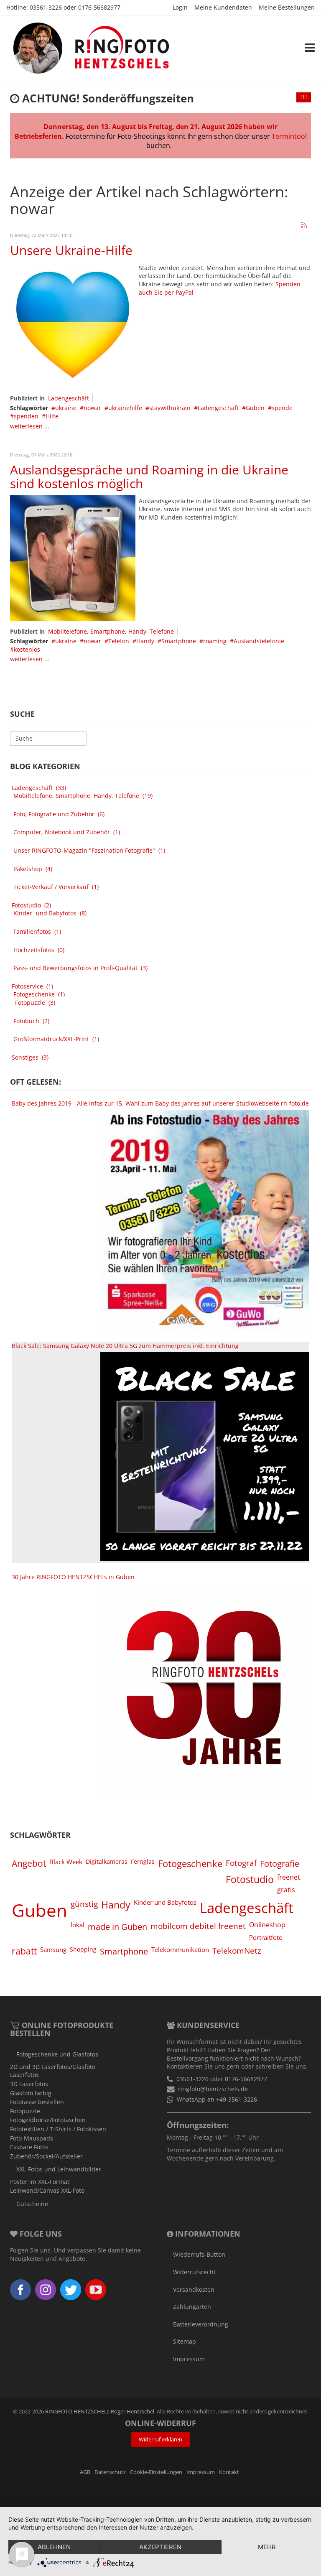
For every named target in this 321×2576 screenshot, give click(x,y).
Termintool (289, 136)
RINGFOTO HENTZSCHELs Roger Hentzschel (100, 2412)
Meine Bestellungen (287, 7)
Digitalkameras (107, 1861)
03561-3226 (46, 7)
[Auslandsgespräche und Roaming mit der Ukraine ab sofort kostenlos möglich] (73, 557)
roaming (215, 641)
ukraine (66, 408)
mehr (267, 2547)
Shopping (83, 1949)
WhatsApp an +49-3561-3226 (217, 2099)
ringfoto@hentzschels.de (213, 2089)
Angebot (29, 1863)
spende (282, 408)
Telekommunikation (180, 1949)
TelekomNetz (237, 1950)
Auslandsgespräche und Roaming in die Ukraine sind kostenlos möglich (149, 476)
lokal (78, 1925)
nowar (92, 408)
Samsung (53, 1949)
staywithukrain (170, 408)
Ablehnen (54, 2547)
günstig (84, 1904)
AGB (85, 2472)
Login (180, 7)
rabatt (24, 1951)
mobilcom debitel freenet (198, 1926)
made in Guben (117, 1926)
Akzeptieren (160, 2547)
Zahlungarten (192, 2307)
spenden (26, 416)
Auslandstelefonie (259, 641)
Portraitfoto (266, 1937)
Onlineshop (267, 1925)
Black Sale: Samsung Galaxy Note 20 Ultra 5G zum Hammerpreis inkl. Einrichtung (125, 1346)
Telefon (119, 641)
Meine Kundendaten (223, 7)
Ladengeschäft (69, 398)
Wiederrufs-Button (199, 2254)
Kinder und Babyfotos (165, 1902)
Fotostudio (250, 1879)
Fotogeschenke (190, 1864)
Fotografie (280, 1863)
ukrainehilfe (125, 408)
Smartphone (179, 641)
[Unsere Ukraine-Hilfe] (73, 324)
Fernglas (143, 1861)
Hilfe (52, 416)
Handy (145, 641)
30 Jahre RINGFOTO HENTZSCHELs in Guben (73, 1577)
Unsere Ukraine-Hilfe (71, 250)
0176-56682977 (99, 7)
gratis (286, 1890)
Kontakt (229, 2472)
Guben (255, 408)
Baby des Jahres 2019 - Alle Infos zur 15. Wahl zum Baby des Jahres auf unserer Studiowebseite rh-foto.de (160, 1103)
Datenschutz (110, 2472)
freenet (289, 1877)
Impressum (189, 2359)
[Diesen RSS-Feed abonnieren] (304, 226)
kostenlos (27, 649)
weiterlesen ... (30, 426)
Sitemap (185, 2341)
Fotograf (241, 1863)
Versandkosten (194, 2289)
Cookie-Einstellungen (156, 2472)
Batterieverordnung (201, 2324)
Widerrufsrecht (194, 2272)
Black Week (66, 1862)
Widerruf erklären (160, 2440)
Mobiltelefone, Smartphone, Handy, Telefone (111, 631)
